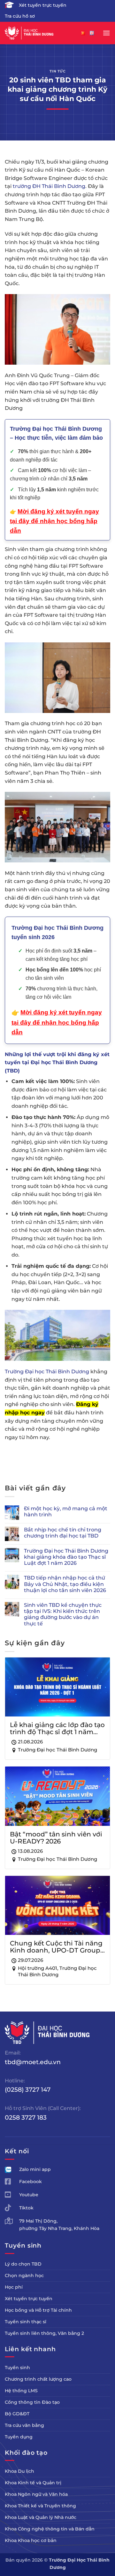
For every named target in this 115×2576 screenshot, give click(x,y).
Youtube (29, 2195)
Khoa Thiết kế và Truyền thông (40, 2506)
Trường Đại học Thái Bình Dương (47, 1372)
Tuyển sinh (17, 2368)
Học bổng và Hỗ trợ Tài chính (38, 2310)
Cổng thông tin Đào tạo (32, 2402)
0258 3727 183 (26, 2117)
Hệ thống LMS (21, 2391)
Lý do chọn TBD (23, 2264)
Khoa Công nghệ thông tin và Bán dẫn (50, 2529)
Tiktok (26, 2208)
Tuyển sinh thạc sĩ (26, 2322)
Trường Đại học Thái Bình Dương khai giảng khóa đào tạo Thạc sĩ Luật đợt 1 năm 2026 (66, 1557)
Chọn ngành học (24, 2275)
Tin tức (58, 71)
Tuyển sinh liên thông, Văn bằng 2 (44, 2333)
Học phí (14, 2287)
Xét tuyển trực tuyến (43, 5)
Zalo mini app (35, 2169)
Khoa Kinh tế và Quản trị (33, 2483)
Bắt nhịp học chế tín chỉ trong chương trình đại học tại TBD (63, 1533)
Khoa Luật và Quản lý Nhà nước (41, 2517)
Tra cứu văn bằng (24, 2425)
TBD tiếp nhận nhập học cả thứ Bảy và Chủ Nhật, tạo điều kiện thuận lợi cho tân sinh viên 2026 (65, 1584)
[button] (106, 33)
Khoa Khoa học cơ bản (31, 2540)
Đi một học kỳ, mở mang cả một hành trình (66, 1512)
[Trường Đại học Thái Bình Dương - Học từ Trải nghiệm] (37, 33)
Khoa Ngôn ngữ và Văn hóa (36, 2494)
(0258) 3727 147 (28, 2089)
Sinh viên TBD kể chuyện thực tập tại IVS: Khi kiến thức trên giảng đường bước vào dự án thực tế (63, 1614)
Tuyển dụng (19, 2437)
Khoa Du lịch (19, 2471)
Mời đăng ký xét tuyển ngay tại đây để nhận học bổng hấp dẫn (57, 1022)
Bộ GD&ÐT (17, 2414)
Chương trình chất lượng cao (38, 2379)
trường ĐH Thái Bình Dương (49, 186)
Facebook (31, 2182)
